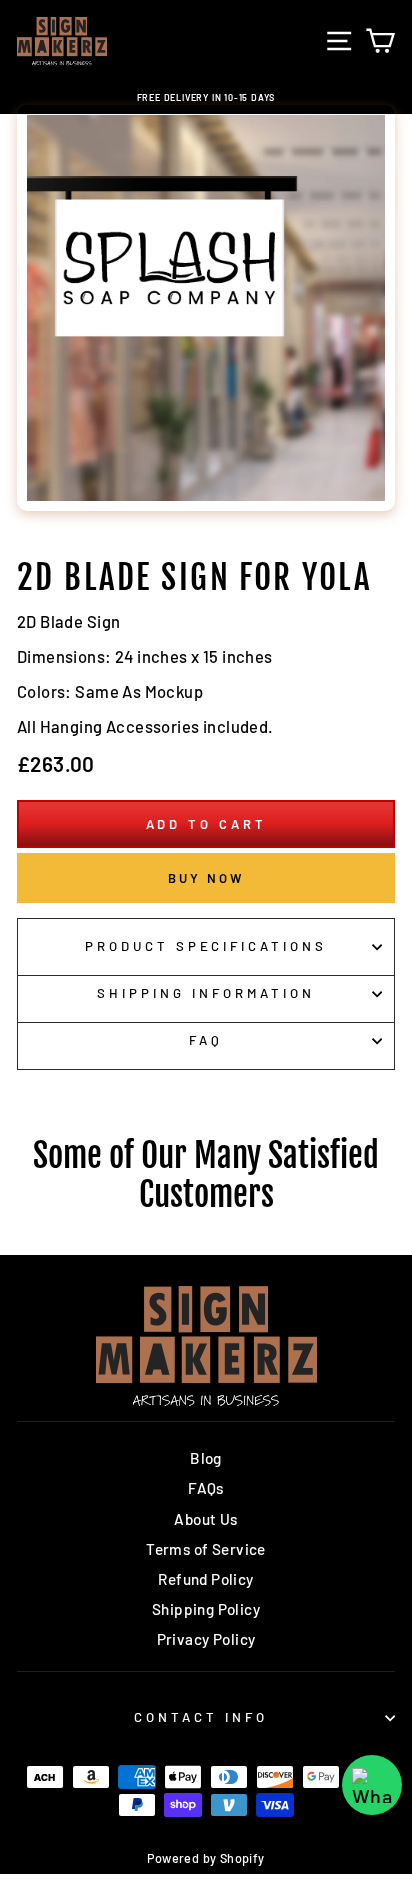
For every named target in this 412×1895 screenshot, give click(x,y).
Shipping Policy (206, 1609)
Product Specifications (206, 946)
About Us (205, 1519)
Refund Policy (205, 1579)
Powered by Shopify (205, 1858)
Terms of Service (206, 1549)
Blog (206, 1458)
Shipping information (206, 993)
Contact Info (201, 1717)
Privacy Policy (206, 1639)
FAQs (206, 1488)
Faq (206, 1040)
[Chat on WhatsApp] (372, 1785)
